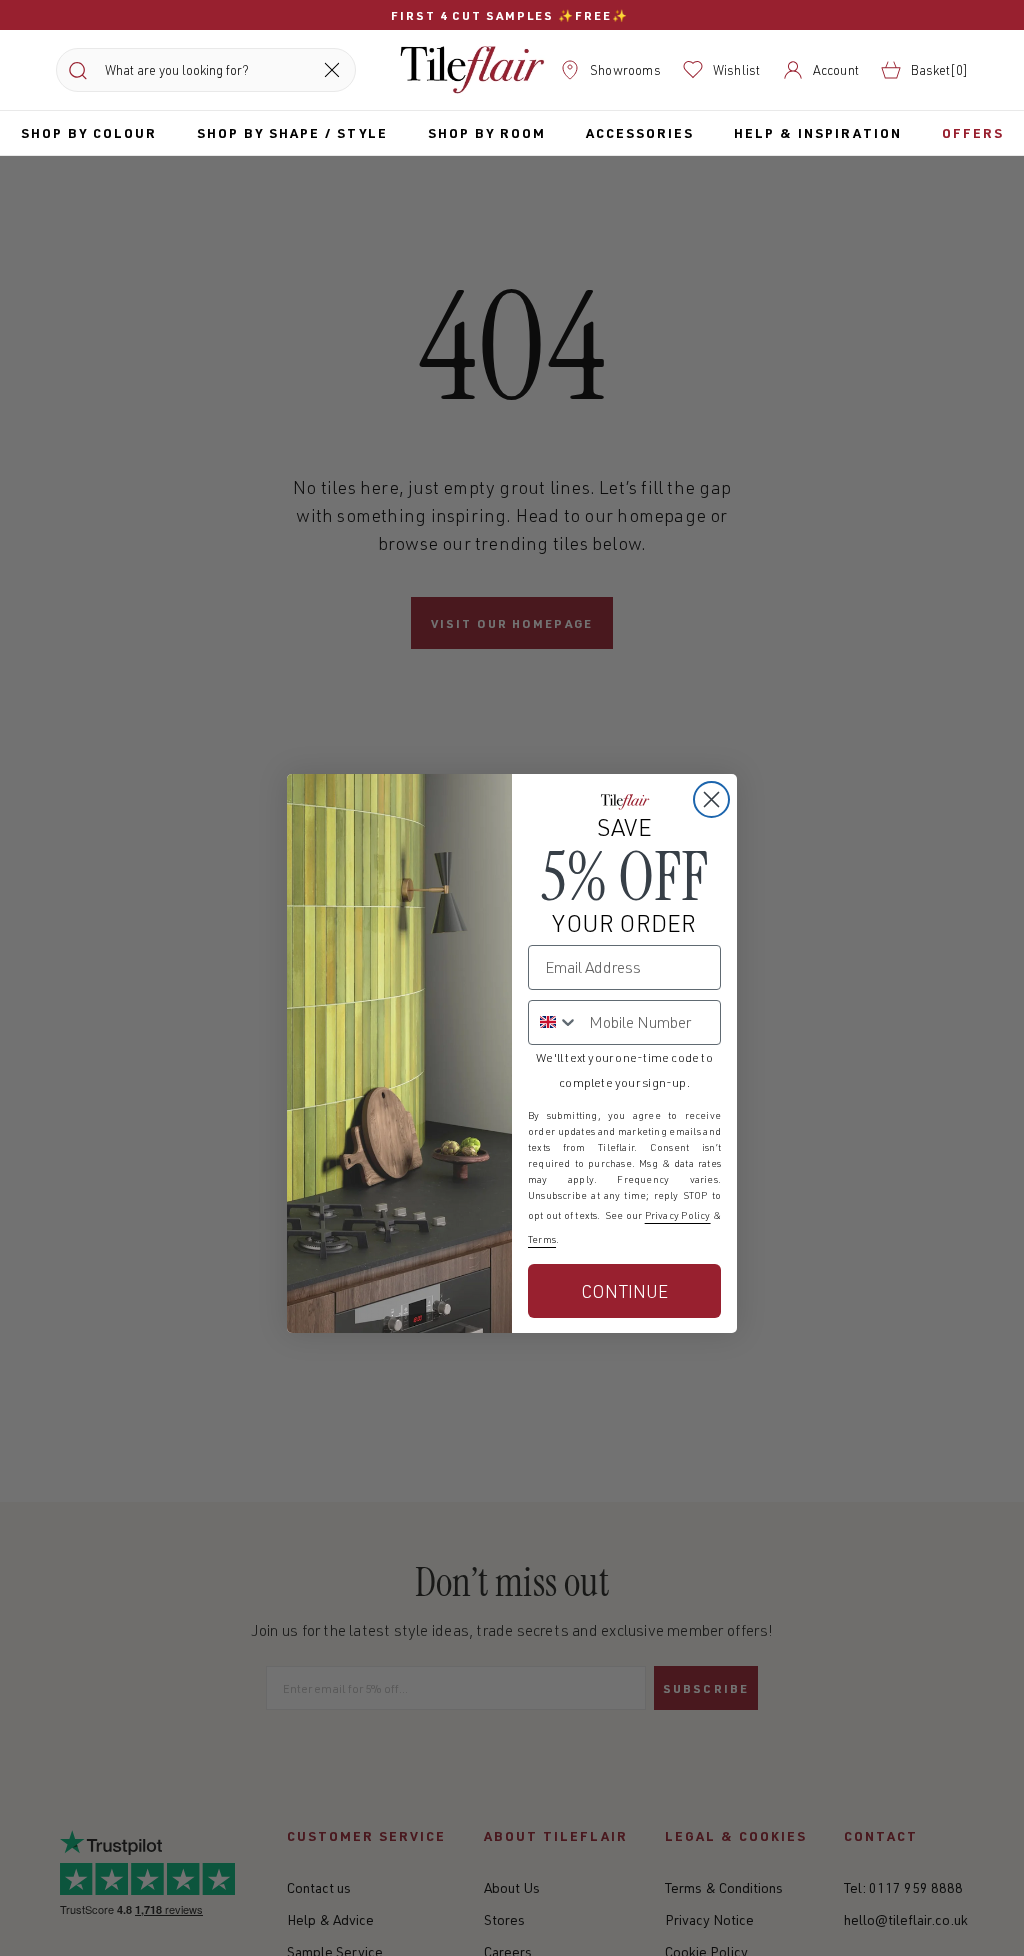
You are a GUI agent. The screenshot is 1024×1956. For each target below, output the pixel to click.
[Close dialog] (711, 799)
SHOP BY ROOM (487, 132)
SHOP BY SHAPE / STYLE (292, 132)
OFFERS (973, 132)
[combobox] (554, 1022)
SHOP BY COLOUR (89, 132)
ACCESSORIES (640, 132)
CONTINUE (624, 1291)
